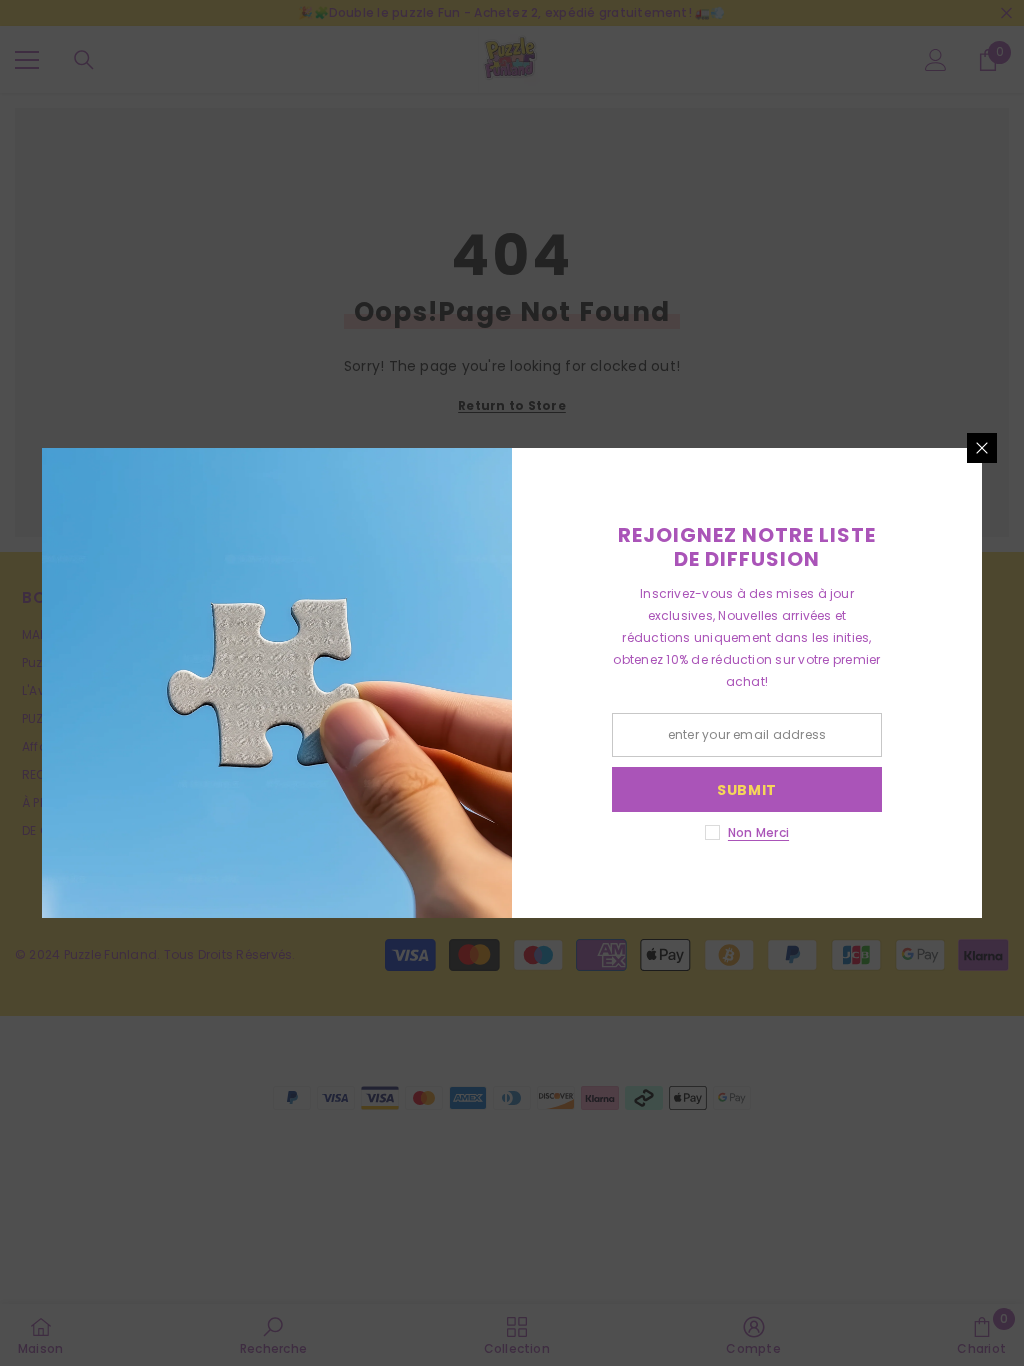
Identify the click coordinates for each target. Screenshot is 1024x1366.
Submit (747, 790)
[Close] (982, 448)
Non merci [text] (758, 832)
